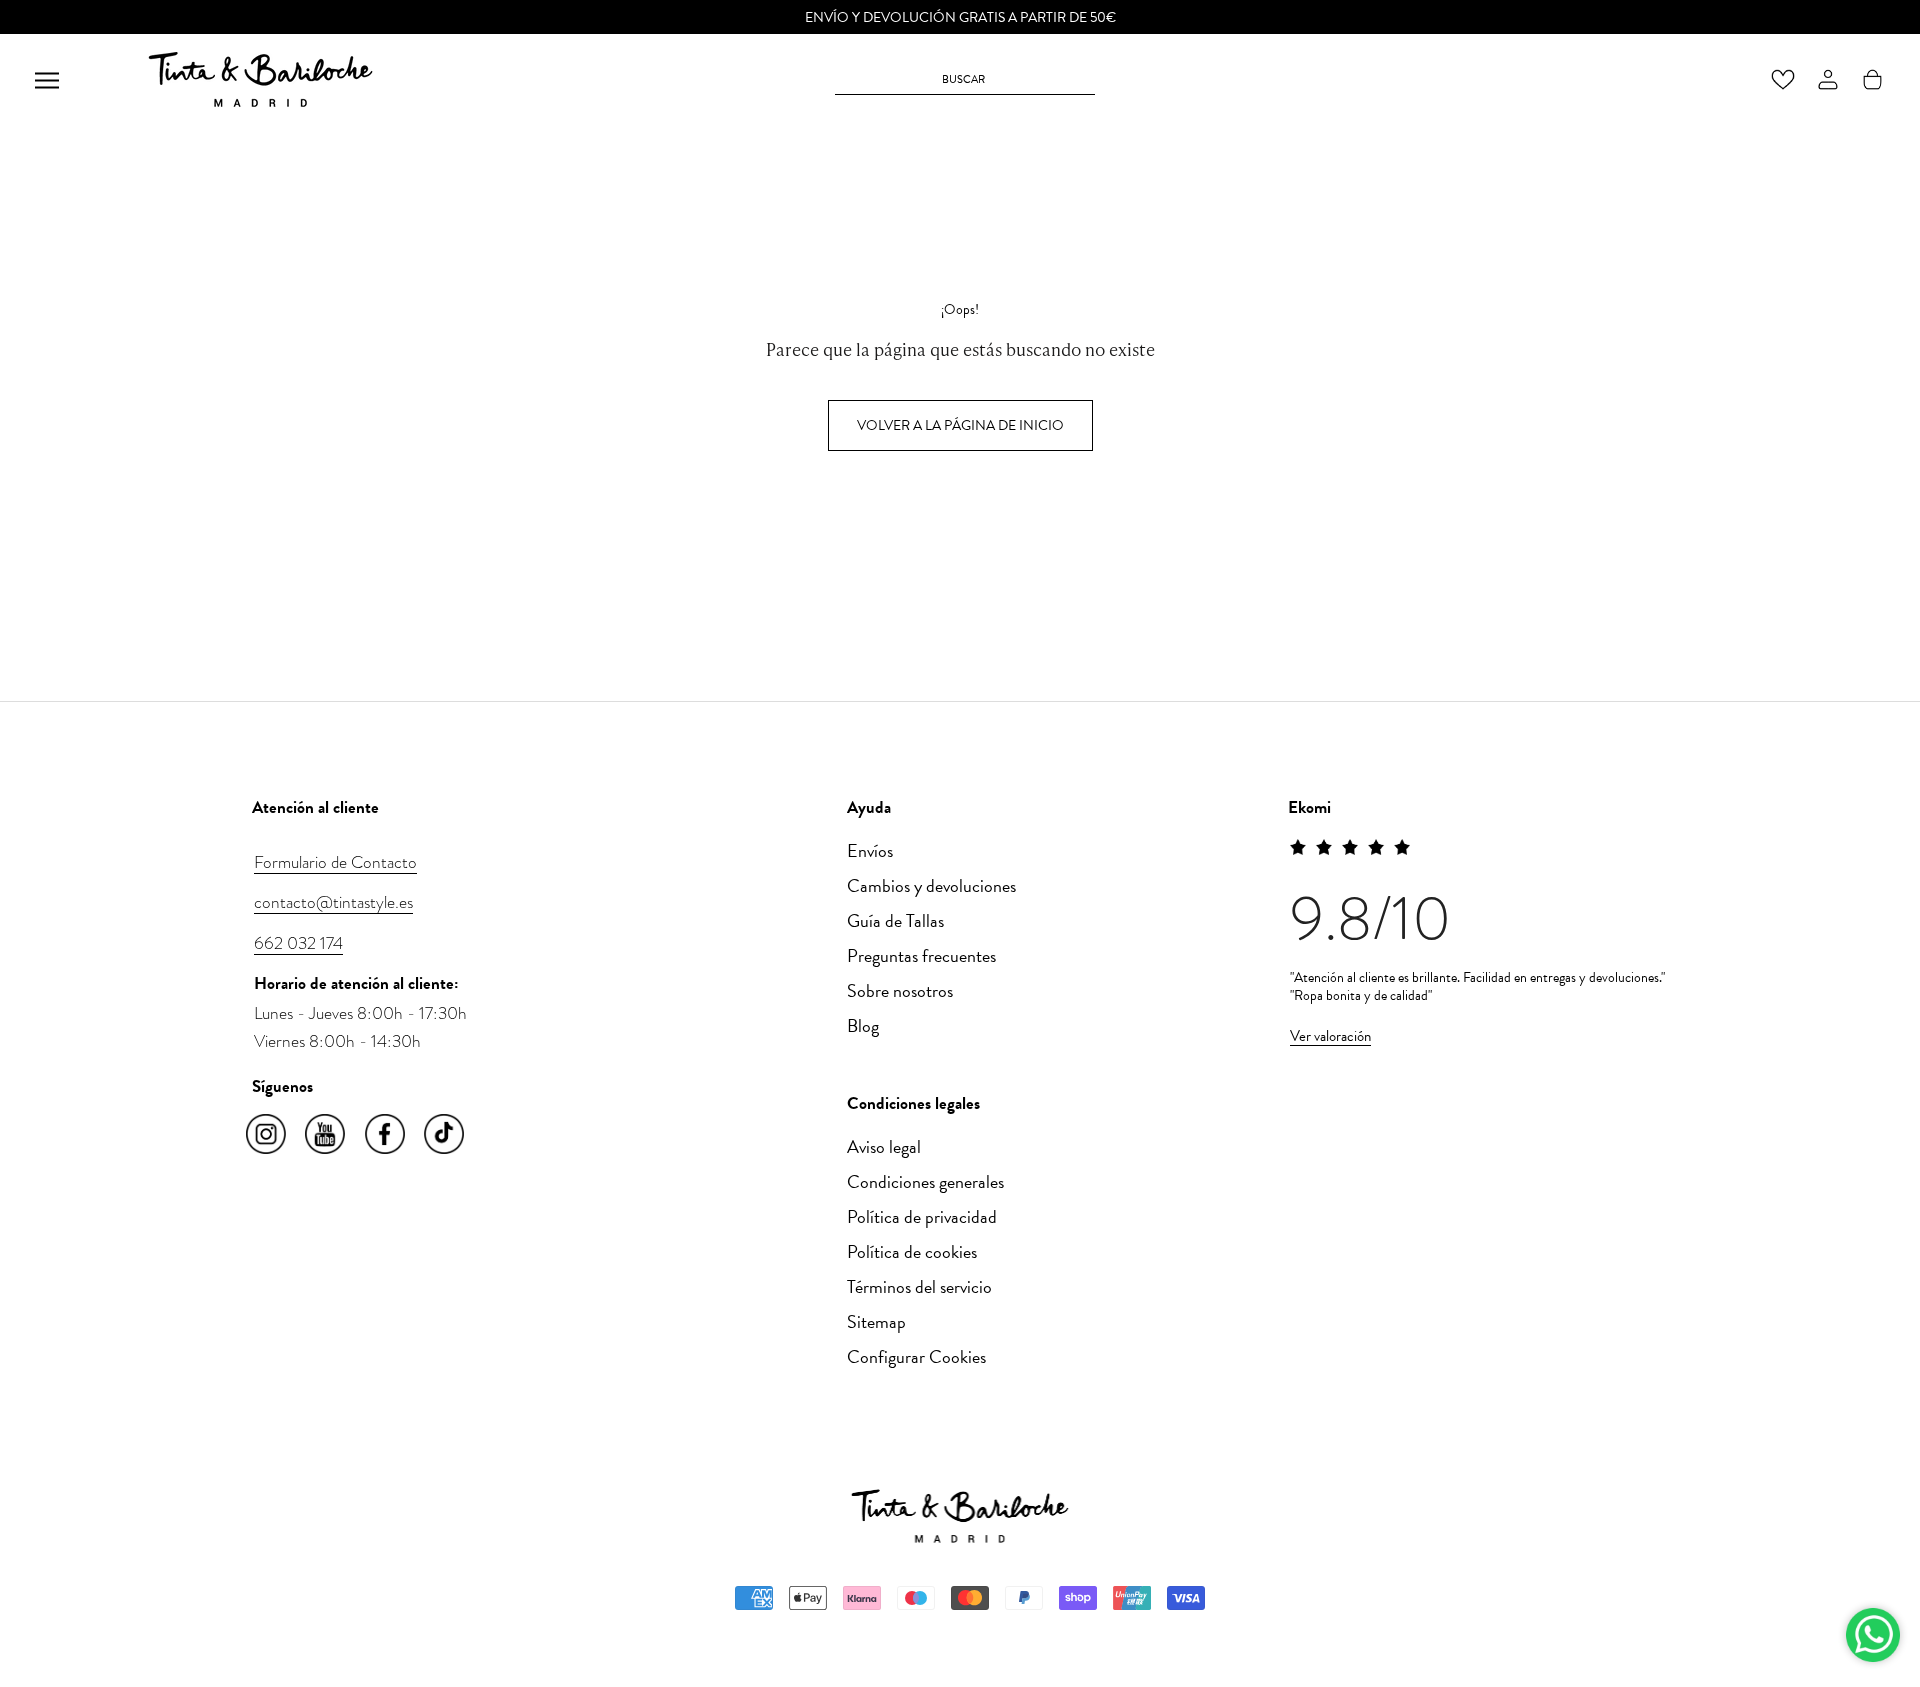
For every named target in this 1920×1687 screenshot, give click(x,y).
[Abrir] (47, 79)
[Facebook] (386, 1135)
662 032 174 (298, 943)
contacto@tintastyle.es (333, 902)
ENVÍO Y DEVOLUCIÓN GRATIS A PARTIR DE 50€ (960, 17)
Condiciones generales (925, 1181)
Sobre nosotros (900, 990)
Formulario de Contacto (335, 862)
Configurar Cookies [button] (916, 1356)
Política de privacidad (922, 1216)
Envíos (870, 850)
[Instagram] (267, 1135)
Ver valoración (1330, 1036)
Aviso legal (884, 1146)
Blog (863, 1025)
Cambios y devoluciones (931, 885)
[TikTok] (445, 1135)
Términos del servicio (919, 1286)
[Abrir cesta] (1872, 79)
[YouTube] (326, 1135)
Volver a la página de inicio (960, 425)
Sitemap (876, 1321)
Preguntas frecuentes (921, 955)
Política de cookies (912, 1251)
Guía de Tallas (895, 920)
